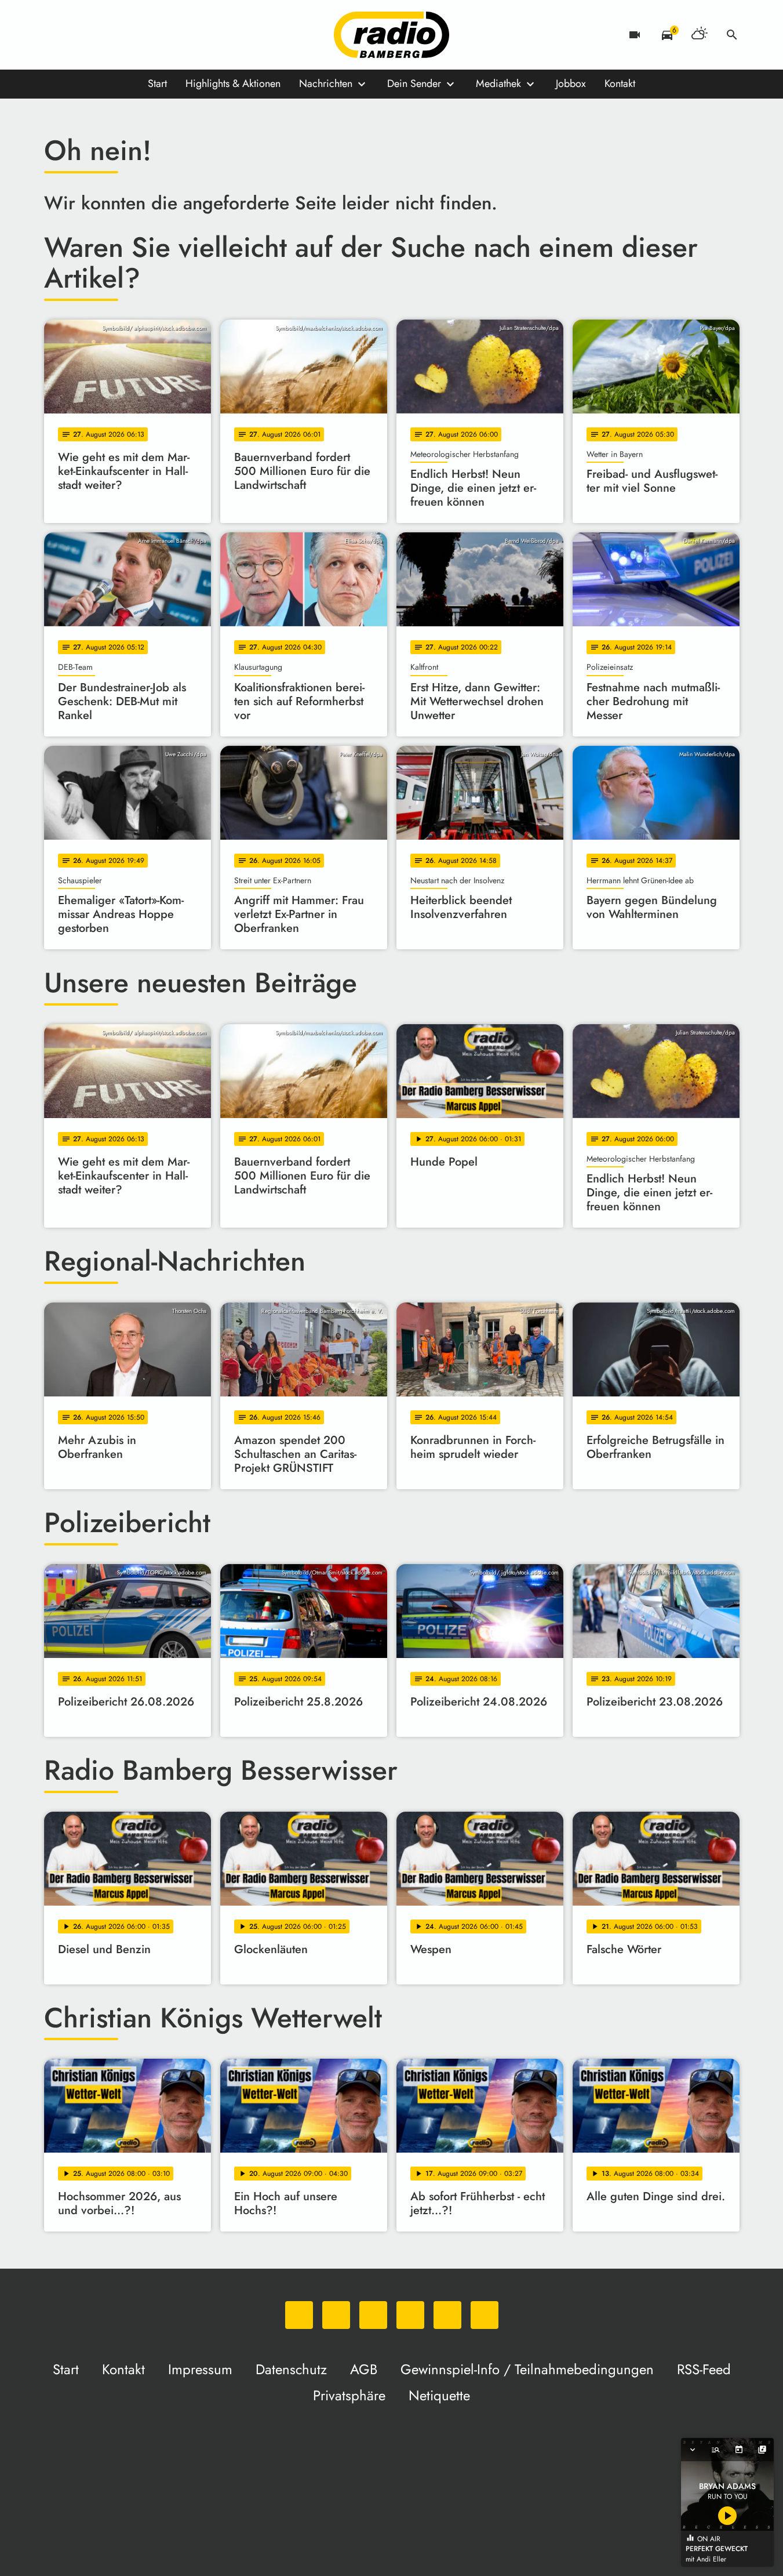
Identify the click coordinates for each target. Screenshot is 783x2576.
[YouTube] (125, 35)
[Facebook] (79, 35)
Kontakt (620, 84)
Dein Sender (414, 84)
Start (157, 84)
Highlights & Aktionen (233, 84)
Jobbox (571, 84)
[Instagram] (102, 35)
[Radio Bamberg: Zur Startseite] (392, 35)
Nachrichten (326, 84)
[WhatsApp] (56, 35)
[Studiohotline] (172, 35)
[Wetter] (700, 35)
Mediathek (498, 84)
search (732, 35)
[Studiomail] (148, 35)
